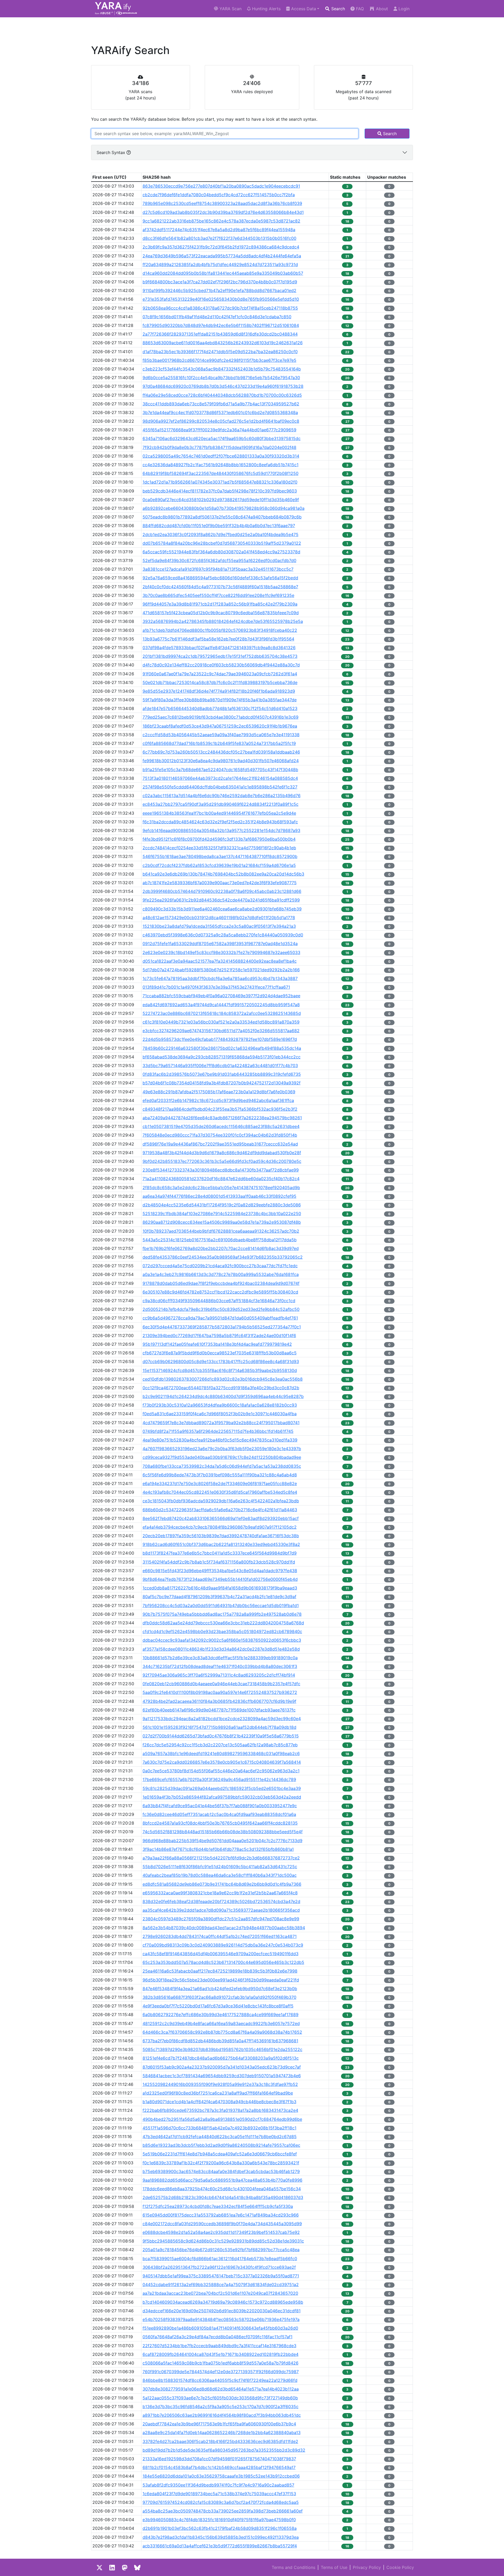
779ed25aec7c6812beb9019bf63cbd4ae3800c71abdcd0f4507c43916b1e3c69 (220, 717)
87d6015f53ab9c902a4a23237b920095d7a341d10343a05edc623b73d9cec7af (222, 2067)
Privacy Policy (367, 2567)
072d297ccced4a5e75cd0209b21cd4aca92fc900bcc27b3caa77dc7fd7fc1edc (220, 1266)
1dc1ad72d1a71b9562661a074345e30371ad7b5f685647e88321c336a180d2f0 (220, 482)
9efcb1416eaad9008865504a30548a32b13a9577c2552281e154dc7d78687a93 (221, 830)
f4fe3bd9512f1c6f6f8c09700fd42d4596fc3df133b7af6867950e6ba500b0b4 (219, 839)
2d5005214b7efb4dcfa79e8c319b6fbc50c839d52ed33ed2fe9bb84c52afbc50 (221, 1309)
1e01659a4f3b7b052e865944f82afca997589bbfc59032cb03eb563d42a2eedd (222, 1797)
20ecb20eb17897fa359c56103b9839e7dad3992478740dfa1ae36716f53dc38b (221, 1536)
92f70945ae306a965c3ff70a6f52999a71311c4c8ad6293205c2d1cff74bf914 (219, 1675)
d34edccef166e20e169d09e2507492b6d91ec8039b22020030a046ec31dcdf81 (222, 2311)
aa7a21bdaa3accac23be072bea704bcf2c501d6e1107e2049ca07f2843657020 (220, 2293)
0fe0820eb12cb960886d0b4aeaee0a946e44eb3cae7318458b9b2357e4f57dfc (221, 1684)
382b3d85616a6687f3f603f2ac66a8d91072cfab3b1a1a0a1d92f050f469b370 (219, 1997)
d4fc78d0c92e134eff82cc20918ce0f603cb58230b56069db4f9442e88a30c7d (221, 665)
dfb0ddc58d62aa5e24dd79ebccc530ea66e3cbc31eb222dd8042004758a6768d (223, 1623)
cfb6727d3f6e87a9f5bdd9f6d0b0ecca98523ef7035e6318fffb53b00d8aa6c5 (220, 1353)
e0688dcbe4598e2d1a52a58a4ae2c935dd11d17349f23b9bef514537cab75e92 (221, 2232)
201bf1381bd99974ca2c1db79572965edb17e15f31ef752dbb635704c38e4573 (220, 656)
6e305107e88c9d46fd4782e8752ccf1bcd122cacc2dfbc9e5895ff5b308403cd (220, 1292)
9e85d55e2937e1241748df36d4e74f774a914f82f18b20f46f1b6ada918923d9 (219, 691)
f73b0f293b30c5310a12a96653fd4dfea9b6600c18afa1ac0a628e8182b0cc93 (220, 1405)
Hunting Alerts (266, 9)
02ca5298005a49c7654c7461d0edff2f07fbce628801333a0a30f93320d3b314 (221, 456)
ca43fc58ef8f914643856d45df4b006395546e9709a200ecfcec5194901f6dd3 (220, 1954)
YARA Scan (230, 9)
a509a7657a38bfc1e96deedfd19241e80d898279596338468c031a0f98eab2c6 (221, 1753)
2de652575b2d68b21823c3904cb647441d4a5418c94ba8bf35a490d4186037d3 (223, 2197)
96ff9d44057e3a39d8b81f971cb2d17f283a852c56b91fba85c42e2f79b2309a (220, 604)
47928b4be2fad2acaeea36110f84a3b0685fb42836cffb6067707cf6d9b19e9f (219, 1701)
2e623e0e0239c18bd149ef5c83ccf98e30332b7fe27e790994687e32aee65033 (221, 952)
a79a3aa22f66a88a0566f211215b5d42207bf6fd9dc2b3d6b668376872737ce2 (221, 1858)
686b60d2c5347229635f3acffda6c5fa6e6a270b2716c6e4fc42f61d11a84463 (220, 1510)
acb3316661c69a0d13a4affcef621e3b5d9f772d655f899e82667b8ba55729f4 (220, 2546)
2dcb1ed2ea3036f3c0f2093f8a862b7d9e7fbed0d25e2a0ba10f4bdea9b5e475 (220, 534)
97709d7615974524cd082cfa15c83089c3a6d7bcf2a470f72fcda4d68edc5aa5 (221, 2502)
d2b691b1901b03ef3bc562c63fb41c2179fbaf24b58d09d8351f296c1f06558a (220, 2528)
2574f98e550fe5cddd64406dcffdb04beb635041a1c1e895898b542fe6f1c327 (220, 787)
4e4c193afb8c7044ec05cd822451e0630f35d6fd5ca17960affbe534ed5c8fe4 (220, 1492)
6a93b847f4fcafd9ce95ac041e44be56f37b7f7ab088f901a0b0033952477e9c (220, 1806)
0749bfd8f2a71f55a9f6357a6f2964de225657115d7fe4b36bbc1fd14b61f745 (218, 1431)
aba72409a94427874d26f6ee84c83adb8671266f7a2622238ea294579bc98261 (222, 1118)
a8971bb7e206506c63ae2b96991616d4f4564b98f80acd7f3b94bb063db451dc (222, 2415)
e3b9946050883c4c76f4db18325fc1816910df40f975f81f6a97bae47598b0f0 (219, 2520)
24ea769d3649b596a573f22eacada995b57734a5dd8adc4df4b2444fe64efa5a (222, 256)
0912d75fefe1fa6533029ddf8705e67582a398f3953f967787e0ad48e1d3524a (220, 944)
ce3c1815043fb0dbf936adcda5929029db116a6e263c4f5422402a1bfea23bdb (221, 1501)
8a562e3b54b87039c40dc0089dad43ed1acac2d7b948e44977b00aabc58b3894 (224, 1928)
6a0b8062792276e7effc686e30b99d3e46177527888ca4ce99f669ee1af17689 (220, 2015)
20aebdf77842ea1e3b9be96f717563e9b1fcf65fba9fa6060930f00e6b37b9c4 (219, 2424)
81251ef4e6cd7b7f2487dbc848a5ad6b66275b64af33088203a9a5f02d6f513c (221, 2058)
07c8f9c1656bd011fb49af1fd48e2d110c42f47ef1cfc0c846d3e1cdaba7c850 (217, 317)
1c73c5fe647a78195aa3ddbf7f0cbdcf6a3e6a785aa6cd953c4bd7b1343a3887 (220, 978)
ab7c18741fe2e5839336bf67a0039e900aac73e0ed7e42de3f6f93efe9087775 (220, 883)
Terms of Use (334, 2567)
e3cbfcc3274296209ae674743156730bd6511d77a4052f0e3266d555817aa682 (221, 1031)
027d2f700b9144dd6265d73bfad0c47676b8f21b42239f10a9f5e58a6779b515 (221, 1736)
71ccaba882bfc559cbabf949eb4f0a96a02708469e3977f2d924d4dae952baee (221, 996)
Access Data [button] (303, 9)
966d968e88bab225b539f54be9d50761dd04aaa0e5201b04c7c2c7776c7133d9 (222, 1841)
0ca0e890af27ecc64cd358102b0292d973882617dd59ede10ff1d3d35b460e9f (221, 500)
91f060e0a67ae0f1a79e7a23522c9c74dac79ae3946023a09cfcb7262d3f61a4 (220, 674)
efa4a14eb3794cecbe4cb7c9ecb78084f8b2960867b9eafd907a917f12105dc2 (220, 1527)
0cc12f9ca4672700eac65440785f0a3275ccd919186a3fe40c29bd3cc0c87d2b (221, 1388)
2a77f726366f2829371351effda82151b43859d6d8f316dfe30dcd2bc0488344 (220, 334)
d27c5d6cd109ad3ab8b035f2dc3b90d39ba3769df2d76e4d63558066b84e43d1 (223, 212)
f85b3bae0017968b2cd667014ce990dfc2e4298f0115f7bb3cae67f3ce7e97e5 (219, 360)
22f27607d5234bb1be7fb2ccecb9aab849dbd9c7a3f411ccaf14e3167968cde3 (219, 2346)
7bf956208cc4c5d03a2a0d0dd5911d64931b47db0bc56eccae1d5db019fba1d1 (221, 1605)
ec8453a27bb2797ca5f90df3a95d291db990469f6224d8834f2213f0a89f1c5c (220, 804)
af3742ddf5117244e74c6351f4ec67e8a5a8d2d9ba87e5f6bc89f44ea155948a (219, 230)
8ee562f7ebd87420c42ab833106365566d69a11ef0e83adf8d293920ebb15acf (221, 1518)
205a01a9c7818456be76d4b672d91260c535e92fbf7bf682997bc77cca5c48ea (221, 2250)
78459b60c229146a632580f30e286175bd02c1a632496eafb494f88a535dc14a (222, 1048)
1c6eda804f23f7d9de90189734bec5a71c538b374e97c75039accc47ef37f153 (219, 2494)
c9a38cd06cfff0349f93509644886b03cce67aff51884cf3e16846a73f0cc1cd (219, 1301)
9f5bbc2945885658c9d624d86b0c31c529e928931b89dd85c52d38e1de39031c (223, 2241)
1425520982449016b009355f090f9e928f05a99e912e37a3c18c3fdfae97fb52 (220, 2084)
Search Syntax (112, 152)
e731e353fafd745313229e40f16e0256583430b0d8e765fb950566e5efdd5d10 (221, 299)
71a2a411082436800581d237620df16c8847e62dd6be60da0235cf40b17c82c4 (221, 1179)
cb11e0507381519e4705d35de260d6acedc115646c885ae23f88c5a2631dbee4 (221, 1126)
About (381, 9)
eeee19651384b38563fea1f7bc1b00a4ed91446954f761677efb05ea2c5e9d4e (219, 813)
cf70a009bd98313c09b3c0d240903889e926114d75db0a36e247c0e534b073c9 (223, 1945)
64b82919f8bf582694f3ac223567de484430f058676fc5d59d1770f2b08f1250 (220, 473)
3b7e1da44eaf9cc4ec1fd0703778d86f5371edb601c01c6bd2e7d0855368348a (220, 412)
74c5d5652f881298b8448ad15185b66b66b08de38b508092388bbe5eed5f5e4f (223, 1832)
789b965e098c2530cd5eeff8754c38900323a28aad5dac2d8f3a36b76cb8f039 (222, 203)
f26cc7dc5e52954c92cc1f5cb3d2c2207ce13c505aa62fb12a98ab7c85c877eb (220, 1745)
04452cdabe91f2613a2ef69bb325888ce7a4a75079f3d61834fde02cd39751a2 (221, 2285)
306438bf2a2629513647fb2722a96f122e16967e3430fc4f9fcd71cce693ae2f (219, 2267)
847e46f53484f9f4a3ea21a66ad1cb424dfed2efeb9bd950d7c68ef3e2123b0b (220, 1989)
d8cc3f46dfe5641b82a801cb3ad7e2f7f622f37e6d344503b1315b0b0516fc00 (219, 238)
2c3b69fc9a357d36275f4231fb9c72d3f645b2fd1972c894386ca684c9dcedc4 (221, 247)
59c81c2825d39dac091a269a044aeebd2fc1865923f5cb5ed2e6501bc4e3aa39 (222, 1788)
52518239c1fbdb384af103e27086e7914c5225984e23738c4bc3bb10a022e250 (222, 1213)
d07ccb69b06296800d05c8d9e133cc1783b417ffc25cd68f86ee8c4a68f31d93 (221, 1361)
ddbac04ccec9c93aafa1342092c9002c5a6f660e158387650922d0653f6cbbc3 (222, 1640)
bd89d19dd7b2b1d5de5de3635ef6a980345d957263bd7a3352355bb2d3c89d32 (224, 2450)
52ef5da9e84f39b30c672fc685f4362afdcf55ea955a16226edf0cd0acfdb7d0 (219, 560)
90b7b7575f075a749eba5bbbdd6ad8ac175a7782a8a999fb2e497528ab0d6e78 (222, 1614)
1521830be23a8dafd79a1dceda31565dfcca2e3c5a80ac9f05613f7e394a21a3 (219, 926)
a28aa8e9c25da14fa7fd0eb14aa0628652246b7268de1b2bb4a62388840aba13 (222, 2432)
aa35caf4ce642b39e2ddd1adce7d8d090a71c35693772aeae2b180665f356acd (221, 1910)
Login (403, 9)
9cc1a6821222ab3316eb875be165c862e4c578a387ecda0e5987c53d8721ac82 (221, 221)
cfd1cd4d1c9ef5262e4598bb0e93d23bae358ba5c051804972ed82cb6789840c (222, 1631)
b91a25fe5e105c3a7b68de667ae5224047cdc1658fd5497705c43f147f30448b (220, 770)
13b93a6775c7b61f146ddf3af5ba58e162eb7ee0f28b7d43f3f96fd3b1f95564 (218, 639)
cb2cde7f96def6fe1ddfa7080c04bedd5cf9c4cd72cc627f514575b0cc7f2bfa (219, 195)
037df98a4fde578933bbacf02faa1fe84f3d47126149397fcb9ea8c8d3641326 (219, 648)
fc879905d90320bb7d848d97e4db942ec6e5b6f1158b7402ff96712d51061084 (221, 325)
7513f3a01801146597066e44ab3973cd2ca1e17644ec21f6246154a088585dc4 (220, 778)
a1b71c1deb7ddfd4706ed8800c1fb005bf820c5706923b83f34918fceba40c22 (220, 630)
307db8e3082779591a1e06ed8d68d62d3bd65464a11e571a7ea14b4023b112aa (221, 2389)
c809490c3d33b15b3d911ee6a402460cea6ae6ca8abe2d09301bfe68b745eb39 (222, 909)
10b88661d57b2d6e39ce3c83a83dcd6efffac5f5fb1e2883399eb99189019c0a (220, 1658)
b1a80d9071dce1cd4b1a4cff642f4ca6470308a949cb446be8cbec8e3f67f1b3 (219, 2102)
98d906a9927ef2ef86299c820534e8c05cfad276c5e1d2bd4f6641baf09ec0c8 (221, 421)
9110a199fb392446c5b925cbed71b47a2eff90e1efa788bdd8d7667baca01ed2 (219, 290)
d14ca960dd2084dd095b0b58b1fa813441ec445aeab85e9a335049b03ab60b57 (223, 273)
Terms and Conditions (293, 2567)
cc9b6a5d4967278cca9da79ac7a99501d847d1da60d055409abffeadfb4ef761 (220, 1318)
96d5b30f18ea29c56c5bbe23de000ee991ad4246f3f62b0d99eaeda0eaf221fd (221, 1980)
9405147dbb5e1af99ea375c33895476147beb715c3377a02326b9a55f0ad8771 (221, 2276)
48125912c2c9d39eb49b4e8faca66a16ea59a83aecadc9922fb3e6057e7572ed (221, 2023)
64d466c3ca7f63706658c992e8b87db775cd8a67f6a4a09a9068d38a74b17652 (222, 2032)
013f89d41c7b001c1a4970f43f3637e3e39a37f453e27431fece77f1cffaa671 (216, 987)
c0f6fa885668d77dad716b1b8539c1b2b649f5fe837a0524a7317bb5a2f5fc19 (219, 743)
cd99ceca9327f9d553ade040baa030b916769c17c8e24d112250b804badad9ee (222, 1457)
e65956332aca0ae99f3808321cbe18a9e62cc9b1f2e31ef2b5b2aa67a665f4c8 (220, 1893)
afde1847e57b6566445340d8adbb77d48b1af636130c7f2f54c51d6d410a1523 (220, 708)
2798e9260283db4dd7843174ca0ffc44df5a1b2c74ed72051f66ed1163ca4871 (220, 1936)
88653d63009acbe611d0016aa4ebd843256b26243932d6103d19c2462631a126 (223, 343)
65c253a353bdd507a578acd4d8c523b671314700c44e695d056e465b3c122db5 (223, 1962)
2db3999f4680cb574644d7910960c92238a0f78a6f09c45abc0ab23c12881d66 (222, 891)
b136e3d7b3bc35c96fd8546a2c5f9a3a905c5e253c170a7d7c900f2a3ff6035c (220, 2407)
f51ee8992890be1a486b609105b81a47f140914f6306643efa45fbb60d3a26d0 (220, 2328)
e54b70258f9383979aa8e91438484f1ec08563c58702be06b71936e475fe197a (221, 2319)
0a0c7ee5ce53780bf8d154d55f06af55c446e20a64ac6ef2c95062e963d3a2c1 (221, 1771)
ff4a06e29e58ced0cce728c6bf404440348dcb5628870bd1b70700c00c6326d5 (222, 395)
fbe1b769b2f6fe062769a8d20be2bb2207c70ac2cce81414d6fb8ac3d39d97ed (221, 1248)
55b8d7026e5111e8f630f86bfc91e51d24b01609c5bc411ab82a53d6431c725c (220, 1867)
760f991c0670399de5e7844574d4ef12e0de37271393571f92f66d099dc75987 (221, 2372)
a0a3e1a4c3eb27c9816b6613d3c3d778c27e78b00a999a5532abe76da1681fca (221, 1274)
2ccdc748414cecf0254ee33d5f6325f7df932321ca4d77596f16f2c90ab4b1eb (219, 848)
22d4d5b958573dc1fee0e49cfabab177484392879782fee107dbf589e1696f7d (220, 1039)
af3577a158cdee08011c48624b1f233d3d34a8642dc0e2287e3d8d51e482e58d (221, 1649)
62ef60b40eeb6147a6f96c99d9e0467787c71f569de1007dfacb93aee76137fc (219, 1710)
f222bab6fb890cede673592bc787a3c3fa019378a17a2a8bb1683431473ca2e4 (220, 2110)
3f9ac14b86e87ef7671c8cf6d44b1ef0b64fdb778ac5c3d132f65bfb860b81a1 (218, 1849)
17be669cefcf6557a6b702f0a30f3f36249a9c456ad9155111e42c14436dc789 (219, 1779)
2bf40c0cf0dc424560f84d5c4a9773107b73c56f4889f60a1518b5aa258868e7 (220, 587)
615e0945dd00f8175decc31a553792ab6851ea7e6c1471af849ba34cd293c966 (221, 2215)
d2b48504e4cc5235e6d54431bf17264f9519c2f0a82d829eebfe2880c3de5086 (222, 1205)
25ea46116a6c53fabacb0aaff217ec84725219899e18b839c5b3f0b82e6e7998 (220, 1971)
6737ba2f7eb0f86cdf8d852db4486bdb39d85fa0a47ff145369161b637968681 (220, 2041)
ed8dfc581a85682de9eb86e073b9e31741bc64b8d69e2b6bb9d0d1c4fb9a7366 (222, 1884)
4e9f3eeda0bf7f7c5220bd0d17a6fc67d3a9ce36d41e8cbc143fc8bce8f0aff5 (218, 2006)
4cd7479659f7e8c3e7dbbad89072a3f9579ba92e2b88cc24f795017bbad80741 (221, 1423)
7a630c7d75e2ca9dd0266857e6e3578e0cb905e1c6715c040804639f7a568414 (222, 1762)
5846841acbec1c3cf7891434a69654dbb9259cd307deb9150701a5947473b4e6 (222, 2076)
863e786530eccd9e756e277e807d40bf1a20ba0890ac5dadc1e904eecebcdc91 (221, 186)
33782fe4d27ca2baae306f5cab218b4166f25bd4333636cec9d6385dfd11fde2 (220, 2441)
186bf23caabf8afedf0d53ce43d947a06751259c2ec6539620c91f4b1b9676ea (220, 726)
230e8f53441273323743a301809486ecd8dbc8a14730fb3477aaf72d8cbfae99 (221, 1170)
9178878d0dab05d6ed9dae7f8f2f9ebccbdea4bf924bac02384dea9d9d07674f (221, 1283)
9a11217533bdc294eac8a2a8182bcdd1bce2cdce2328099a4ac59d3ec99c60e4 (222, 1719)
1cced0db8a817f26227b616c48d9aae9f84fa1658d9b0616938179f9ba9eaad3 (220, 1588)
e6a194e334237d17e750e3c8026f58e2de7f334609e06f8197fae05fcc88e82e (220, 1483)
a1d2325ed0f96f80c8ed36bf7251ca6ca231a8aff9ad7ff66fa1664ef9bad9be (218, 2093)
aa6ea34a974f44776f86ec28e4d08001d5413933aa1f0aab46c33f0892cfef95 (219, 1196)
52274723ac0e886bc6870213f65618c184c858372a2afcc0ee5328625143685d (222, 1013)
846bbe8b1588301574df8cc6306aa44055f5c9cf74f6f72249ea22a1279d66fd (220, 2380)
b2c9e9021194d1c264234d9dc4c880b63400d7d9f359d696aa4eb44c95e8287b (223, 1396)
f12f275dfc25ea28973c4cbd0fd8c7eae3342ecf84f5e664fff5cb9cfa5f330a (218, 2206)
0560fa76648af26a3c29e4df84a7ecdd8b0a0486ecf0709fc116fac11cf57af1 (217, 2337)
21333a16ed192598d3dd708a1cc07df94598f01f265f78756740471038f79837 (219, 2459)
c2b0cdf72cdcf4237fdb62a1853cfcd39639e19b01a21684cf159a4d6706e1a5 (219, 865)
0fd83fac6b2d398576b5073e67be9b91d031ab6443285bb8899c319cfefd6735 (222, 1074)
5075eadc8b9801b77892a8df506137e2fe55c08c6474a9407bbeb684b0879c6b (222, 517)
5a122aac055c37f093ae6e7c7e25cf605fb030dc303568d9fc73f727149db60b (220, 2398)
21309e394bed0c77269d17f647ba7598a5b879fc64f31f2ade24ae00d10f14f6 (219, 1335)
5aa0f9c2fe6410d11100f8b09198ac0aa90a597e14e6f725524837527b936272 (220, 1692)
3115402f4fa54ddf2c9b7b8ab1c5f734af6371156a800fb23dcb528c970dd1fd (219, 1562)
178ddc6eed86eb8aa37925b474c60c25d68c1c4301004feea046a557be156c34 (222, 2189)
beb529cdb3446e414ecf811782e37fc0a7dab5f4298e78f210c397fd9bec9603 (220, 491)
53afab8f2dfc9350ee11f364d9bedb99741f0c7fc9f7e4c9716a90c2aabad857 (218, 2485)
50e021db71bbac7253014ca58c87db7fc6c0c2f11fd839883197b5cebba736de (220, 682)
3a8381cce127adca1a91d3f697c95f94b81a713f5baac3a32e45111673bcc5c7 (218, 569)
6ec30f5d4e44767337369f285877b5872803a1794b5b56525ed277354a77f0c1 (222, 1327)
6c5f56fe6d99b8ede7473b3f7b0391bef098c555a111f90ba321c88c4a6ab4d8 (220, 1475)
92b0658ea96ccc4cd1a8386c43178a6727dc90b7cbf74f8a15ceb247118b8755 (220, 308)
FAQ (359, 9)
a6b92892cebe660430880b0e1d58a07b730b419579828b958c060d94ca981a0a (224, 508)
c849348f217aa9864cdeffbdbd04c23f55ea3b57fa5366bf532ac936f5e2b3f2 (220, 1109)
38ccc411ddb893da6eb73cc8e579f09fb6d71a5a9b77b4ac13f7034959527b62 (221, 404)
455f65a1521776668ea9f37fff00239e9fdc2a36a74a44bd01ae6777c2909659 (219, 430)
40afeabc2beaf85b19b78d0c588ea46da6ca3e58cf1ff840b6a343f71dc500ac (220, 1875)
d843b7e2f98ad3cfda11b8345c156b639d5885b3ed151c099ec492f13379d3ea (221, 2537)
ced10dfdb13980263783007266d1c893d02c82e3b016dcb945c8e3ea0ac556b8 (223, 1379)
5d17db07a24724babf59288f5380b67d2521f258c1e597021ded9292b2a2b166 (221, 970)
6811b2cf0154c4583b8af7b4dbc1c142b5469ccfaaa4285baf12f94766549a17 (219, 2467)
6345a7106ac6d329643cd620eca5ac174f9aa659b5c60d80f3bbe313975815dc (222, 438)
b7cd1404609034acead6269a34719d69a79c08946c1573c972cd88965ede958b (223, 2302)
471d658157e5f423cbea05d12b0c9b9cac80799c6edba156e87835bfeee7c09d (221, 613)
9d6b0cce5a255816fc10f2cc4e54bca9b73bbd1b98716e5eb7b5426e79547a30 (221, 378)
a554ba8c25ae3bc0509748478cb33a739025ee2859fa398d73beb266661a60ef (223, 2511)
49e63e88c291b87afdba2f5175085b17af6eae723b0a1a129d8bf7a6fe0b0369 (219, 1092)
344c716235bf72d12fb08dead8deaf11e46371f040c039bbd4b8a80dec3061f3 (220, 1666)
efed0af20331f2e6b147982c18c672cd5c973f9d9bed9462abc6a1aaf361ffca (218, 1100)
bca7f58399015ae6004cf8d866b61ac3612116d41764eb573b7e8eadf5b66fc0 (220, 2259)
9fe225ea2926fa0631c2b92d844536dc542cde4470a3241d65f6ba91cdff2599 (221, 900)
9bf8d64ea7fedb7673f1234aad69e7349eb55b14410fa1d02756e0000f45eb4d (220, 1579)
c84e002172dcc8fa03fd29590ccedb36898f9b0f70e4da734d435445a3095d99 (222, 2224)
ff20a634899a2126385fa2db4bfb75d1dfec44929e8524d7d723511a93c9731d (220, 264)
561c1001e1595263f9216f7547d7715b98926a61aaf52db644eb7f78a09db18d (219, 1727)
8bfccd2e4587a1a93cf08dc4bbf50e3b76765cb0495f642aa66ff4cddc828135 (220, 1823)
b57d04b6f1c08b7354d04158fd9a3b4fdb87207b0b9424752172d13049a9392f (222, 1083)
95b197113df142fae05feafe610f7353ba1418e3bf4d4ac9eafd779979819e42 (217, 1344)
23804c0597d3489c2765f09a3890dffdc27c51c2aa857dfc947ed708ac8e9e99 (221, 1919)
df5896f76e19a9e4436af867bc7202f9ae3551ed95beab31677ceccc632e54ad (220, 1144)
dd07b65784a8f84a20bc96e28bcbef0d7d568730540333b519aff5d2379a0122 (222, 543)
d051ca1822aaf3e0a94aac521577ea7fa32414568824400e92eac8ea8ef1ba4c (220, 961)
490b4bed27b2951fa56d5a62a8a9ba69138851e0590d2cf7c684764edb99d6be (222, 2119)
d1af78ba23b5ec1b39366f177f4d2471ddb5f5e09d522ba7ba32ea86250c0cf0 (220, 352)
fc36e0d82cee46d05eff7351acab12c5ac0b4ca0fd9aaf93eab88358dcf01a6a (219, 1814)
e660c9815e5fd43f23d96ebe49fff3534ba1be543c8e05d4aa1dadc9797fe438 (220, 1571)
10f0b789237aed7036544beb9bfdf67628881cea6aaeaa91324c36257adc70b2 (221, 1231)
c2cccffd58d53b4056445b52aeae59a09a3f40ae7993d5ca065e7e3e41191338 (221, 735)
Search (337, 9)
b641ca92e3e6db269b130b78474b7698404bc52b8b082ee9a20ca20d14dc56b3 (223, 874)
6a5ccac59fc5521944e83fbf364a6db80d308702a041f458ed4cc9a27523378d (221, 552)
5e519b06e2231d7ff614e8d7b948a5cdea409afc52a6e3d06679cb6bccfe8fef (220, 2154)
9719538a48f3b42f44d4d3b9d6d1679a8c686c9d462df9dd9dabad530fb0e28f (222, 1153)
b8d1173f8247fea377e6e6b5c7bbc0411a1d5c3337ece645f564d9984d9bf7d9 (220, 1553)
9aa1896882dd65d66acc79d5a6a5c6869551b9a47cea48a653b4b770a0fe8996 (222, 2180)
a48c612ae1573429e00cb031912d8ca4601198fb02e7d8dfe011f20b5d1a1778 (219, 918)
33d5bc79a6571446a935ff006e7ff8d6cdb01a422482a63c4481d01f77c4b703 (220, 1066)
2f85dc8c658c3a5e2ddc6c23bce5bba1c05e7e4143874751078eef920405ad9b (221, 1188)
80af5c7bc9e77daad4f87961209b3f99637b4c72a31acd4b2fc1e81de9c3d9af (219, 1597)
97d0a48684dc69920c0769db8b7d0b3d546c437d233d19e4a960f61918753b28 (223, 386)
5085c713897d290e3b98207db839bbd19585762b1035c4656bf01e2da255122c (222, 2049)
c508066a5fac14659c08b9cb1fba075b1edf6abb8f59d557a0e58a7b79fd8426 (220, 2363)
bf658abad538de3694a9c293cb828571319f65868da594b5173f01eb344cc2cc (222, 1057)
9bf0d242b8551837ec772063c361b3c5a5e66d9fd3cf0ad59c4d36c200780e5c (222, 1161)
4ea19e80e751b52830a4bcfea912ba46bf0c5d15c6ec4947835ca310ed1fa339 (220, 1440)
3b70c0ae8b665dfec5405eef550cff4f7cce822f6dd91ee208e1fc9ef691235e (218, 595)
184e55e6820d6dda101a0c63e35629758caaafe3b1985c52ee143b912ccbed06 (221, 2476)
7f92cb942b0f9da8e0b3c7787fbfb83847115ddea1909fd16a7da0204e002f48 (219, 447)
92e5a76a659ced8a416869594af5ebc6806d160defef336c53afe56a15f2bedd (220, 578)
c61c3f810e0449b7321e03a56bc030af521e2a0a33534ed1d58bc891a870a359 (221, 1022)
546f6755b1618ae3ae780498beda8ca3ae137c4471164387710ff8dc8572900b (220, 856)
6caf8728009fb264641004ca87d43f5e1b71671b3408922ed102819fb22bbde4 (220, 2354)
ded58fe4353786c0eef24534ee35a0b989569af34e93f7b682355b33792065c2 (223, 1257)
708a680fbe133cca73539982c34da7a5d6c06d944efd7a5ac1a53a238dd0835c (222, 1466)
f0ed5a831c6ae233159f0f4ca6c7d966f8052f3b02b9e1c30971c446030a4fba (220, 1414)
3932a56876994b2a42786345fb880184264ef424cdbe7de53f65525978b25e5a (223, 621)
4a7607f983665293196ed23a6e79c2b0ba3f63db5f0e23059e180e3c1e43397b (222, 1449)
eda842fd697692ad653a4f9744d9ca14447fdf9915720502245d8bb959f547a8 (221, 1005)
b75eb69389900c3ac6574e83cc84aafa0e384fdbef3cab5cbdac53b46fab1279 (221, 2171)
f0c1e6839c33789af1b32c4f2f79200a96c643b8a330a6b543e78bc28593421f (221, 2163)
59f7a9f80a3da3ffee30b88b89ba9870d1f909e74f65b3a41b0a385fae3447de (220, 700)
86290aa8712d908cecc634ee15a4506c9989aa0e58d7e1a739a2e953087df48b (222, 1222)
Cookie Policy (400, 2567)
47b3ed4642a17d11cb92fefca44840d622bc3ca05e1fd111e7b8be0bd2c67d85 (220, 2137)
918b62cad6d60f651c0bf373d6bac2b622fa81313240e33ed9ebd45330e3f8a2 (221, 1544)
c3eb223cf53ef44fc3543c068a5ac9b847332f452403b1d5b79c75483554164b (222, 369)
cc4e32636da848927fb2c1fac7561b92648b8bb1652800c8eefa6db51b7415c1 (220, 465)
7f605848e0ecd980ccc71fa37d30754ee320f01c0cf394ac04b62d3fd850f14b (220, 1135)
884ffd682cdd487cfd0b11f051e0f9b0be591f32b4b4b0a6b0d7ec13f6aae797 (219, 526)
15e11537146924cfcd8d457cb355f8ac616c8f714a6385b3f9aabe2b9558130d (220, 1370)
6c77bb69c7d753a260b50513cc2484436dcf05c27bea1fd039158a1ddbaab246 (221, 752)
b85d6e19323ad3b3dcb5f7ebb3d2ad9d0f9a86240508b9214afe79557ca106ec (221, 2145)
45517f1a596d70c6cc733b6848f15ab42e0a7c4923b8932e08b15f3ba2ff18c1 (219, 2128)
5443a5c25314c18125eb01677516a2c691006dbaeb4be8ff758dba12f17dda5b (220, 1240)
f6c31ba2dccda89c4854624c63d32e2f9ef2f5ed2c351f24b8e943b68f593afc (220, 822)
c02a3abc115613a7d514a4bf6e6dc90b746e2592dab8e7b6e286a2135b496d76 (222, 796)
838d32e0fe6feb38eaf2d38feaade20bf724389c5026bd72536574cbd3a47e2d (221, 1901)
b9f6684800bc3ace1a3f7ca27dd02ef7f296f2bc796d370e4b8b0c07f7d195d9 (220, 282)
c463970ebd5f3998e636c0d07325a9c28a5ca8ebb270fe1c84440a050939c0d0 (223, 935)
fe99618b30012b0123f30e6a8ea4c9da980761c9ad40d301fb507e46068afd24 (221, 761)
